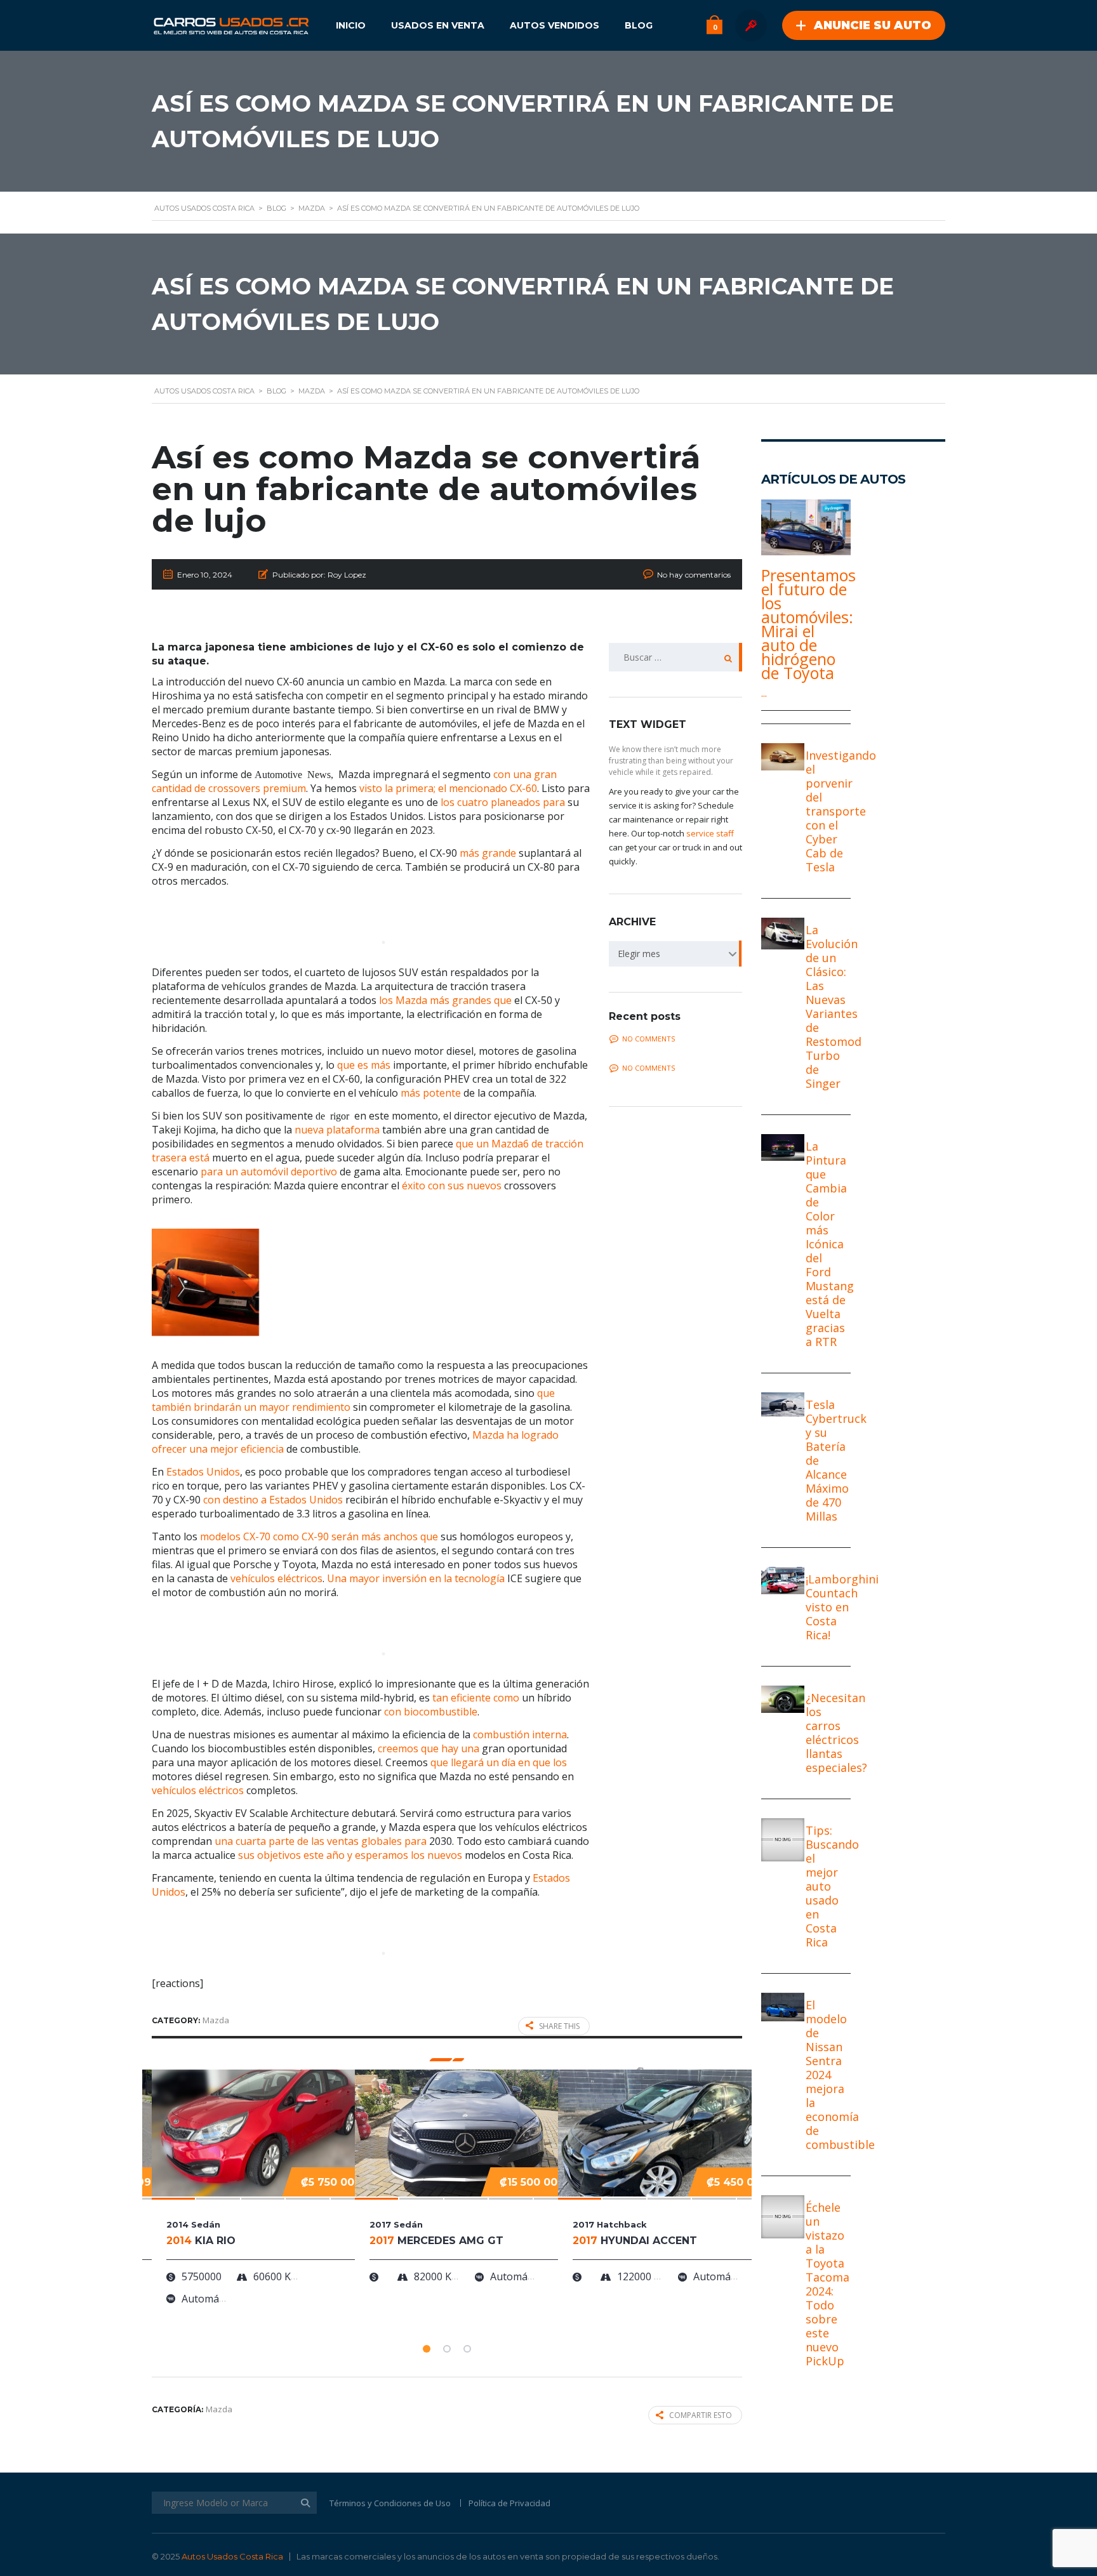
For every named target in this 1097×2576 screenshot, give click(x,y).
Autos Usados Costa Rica (232, 2556)
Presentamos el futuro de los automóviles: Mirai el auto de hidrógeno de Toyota (806, 624)
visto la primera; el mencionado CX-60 (448, 788)
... (764, 693)
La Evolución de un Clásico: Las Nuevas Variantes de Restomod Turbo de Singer (834, 1007)
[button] (427, 2349)
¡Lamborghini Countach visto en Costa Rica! (842, 1607)
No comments (648, 1039)
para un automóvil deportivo (269, 1172)
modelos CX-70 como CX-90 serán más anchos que (319, 1536)
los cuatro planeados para (503, 802)
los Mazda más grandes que (445, 1000)
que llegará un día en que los (499, 1762)
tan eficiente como (476, 1698)
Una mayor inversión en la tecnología (416, 1578)
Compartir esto (701, 2415)
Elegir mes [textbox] (639, 954)
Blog (639, 25)
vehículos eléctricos (276, 1578)
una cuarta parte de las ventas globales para (321, 1841)
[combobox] (675, 954)
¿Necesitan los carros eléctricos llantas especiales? (836, 1733)
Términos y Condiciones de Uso (390, 2503)
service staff (710, 833)
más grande (488, 853)
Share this (559, 2026)
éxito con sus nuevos (452, 1186)
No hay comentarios (694, 575)
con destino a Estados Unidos (273, 1500)
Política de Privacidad (509, 2503)
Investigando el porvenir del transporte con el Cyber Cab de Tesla (841, 811)
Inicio (351, 25)
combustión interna (520, 1734)
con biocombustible (431, 1712)
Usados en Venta (438, 25)
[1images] (205, 1282)
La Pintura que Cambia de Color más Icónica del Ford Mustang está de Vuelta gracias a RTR (830, 1244)
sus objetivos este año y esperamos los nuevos (350, 1855)
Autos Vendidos (555, 25)
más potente (431, 1093)
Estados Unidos (203, 1472)
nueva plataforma (337, 1130)
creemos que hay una (429, 1748)
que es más (364, 1065)
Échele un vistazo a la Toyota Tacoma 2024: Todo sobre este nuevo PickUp (828, 2284)
